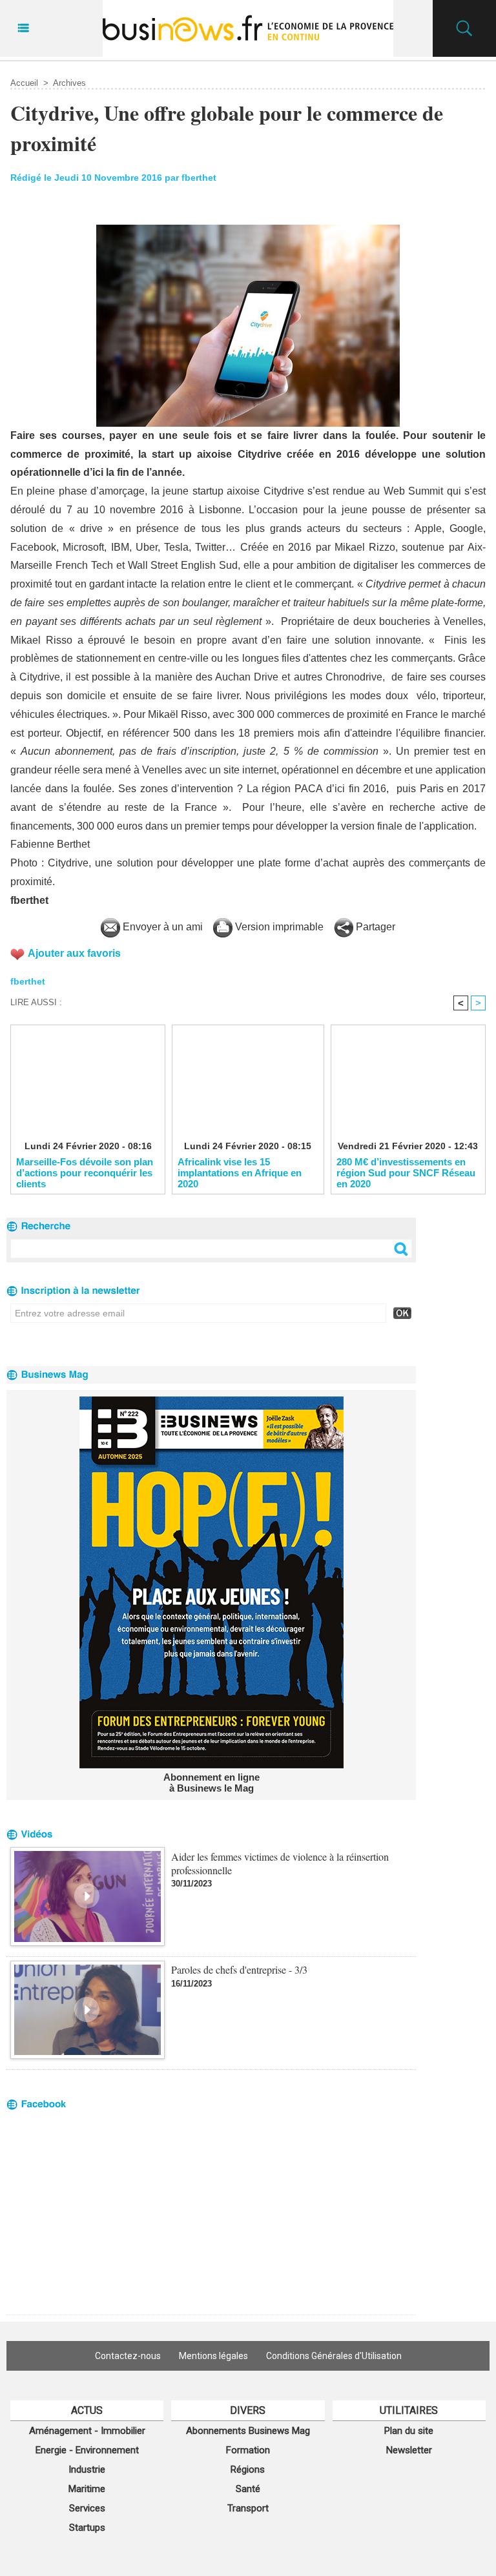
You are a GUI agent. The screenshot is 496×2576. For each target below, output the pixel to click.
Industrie (87, 2469)
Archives (69, 83)
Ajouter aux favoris (74, 953)
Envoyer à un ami (161, 927)
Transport (248, 2508)
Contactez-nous (128, 2356)
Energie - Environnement (87, 2450)
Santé (248, 2489)
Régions (248, 2469)
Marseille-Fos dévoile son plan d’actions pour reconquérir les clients (85, 1172)
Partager (374, 927)
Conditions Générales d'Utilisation (334, 2356)
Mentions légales (213, 2356)
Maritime (87, 2489)
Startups (87, 2528)
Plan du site (409, 2431)
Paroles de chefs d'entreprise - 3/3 (239, 1969)
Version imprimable (278, 927)
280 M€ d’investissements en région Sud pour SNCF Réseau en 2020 (406, 1172)
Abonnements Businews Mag (248, 2431)
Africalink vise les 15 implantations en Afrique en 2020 (240, 1172)
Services (87, 2508)
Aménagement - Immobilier (87, 2431)
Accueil (24, 83)
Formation (248, 2450)
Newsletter (409, 2450)
